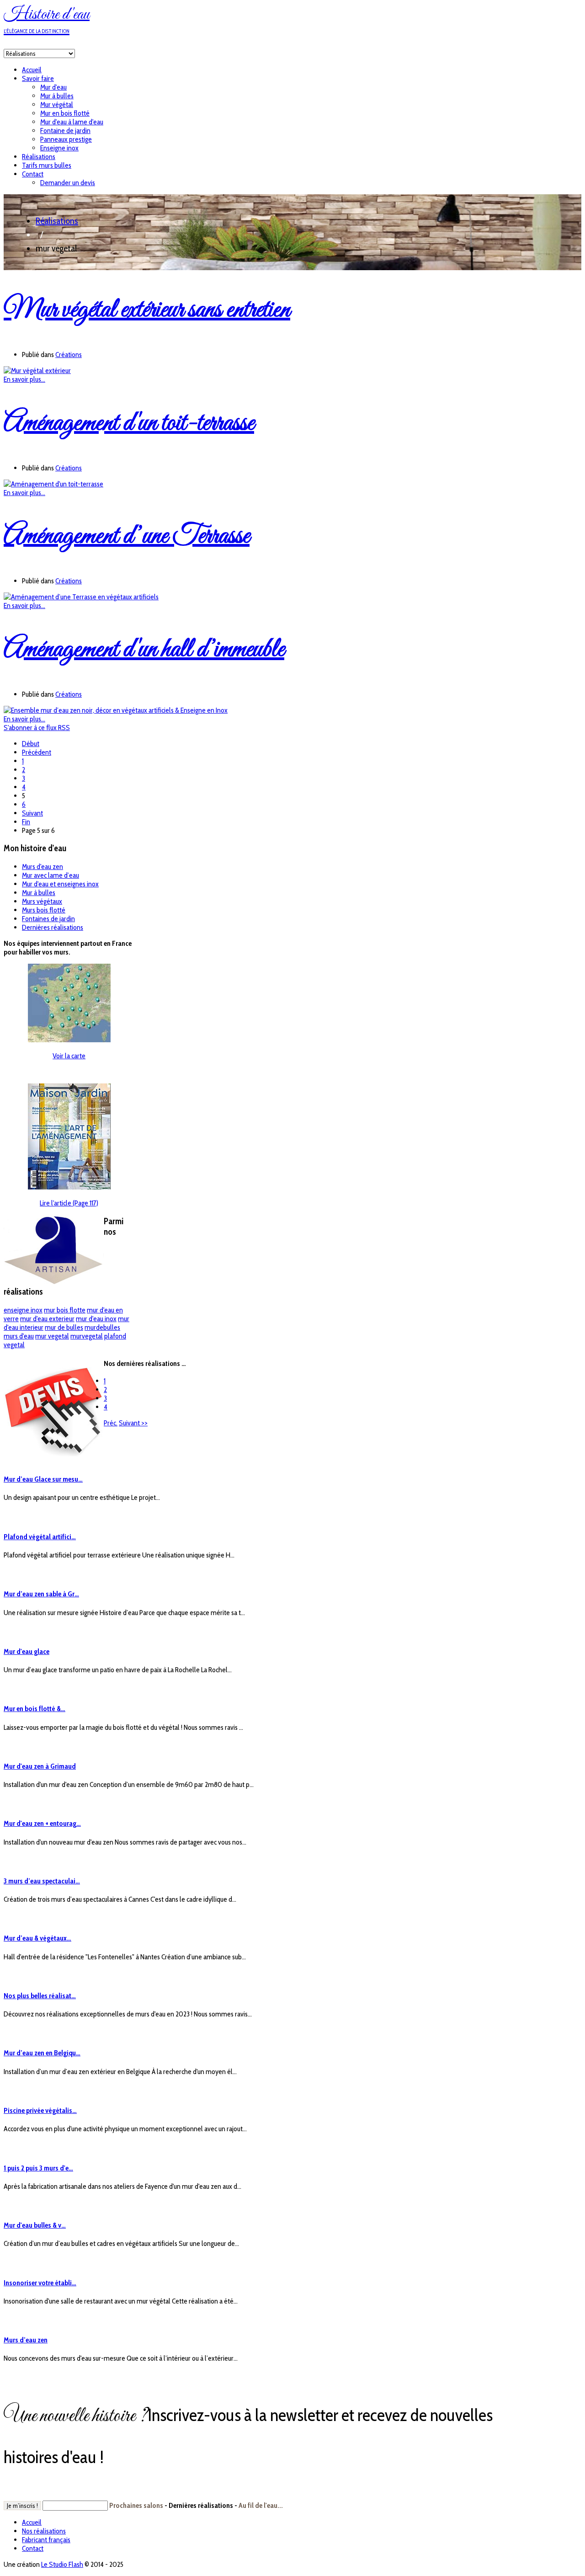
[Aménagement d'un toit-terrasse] (53, 484)
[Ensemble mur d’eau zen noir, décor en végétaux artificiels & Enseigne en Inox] (116, 710)
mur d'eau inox (96, 1319)
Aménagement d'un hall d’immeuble (144, 650)
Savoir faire (38, 78)
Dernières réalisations (53, 927)
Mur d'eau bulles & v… (35, 2225)
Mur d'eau (53, 87)
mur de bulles (64, 1327)
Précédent (37, 752)
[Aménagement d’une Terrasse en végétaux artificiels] (81, 597)
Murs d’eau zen (26, 2340)
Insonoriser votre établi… (40, 2283)
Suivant (32, 813)
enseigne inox (23, 1310)
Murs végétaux (42, 901)
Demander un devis (68, 183)
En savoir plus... (24, 379)
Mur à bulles (57, 96)
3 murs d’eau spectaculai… (42, 1881)
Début (31, 744)
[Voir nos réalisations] (69, 1040)
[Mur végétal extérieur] (37, 371)
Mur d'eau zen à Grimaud (40, 1766)
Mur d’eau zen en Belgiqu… (42, 2053)
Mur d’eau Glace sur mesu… (43, 1479)
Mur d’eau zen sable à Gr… (41, 1594)
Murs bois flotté (44, 910)
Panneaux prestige (66, 139)
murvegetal (87, 1336)
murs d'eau (19, 1336)
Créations (69, 355)
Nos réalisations (44, 2531)
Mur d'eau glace (27, 1651)
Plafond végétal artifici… (40, 1537)
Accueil (32, 70)
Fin (26, 822)
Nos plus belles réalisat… (40, 1996)
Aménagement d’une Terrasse (127, 536)
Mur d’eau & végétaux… (37, 1938)
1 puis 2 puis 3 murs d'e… (38, 2168)
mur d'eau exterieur (47, 1319)
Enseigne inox (59, 148)
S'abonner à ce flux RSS (37, 728)
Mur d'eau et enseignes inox (60, 884)
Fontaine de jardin (65, 131)
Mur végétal (57, 104)
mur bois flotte (65, 1310)
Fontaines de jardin (48, 919)
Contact (33, 174)
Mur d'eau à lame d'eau (72, 122)
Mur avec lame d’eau (51, 875)
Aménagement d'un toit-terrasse (129, 424)
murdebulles (102, 1327)
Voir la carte (69, 1056)
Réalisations (39, 157)
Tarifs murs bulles (47, 165)
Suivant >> (133, 1423)
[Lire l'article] (69, 1187)
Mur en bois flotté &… (35, 1709)
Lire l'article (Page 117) (69, 1203)
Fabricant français (46, 2540)
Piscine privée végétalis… (40, 2110)
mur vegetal (52, 1336)
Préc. (111, 1423)
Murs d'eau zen (43, 867)
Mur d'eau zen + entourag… (42, 1823)
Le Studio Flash (62, 2564)
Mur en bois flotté (65, 113)
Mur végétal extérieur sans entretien (147, 310)
